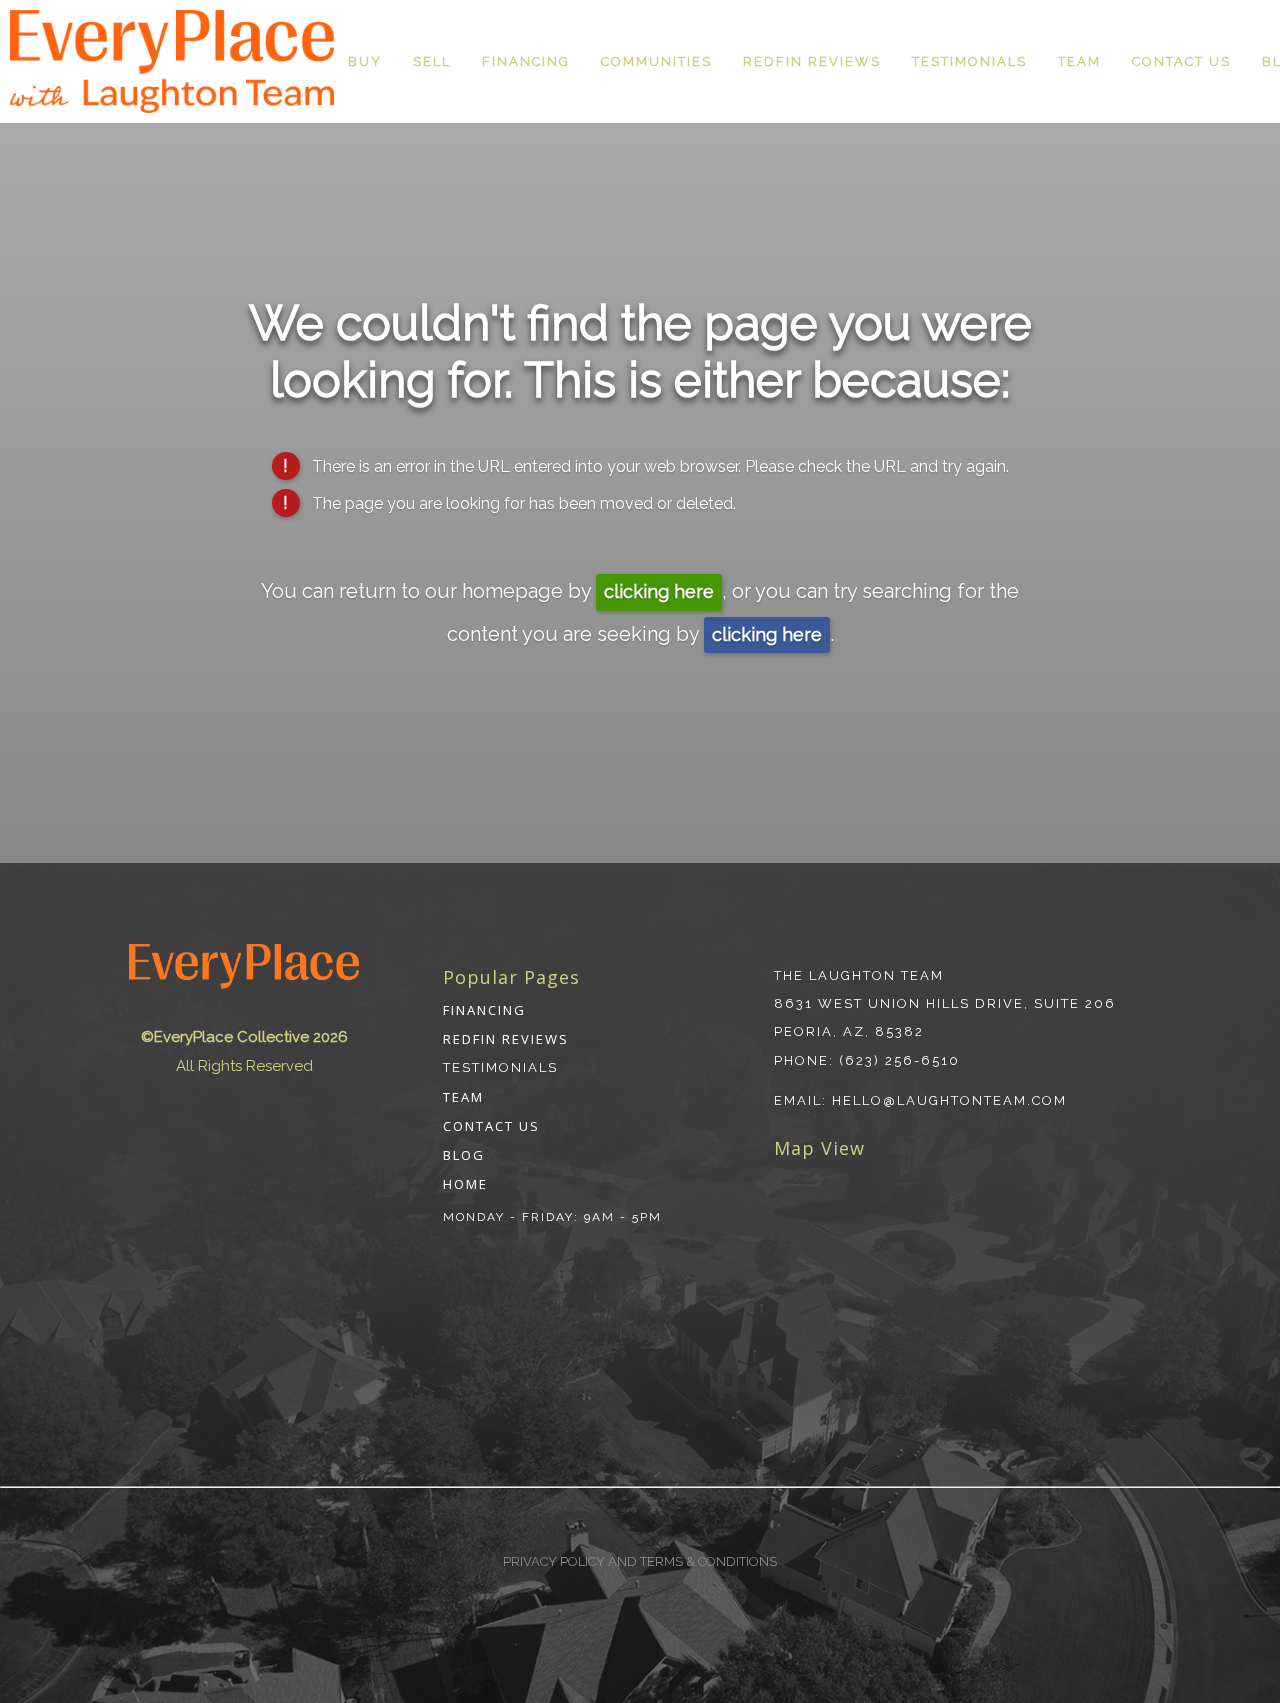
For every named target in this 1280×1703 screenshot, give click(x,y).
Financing (526, 61)
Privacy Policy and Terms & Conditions (640, 1561)
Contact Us (1181, 61)
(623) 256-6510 (899, 1060)
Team (1079, 61)
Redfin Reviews (812, 61)
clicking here (659, 591)
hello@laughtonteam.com (949, 1100)
